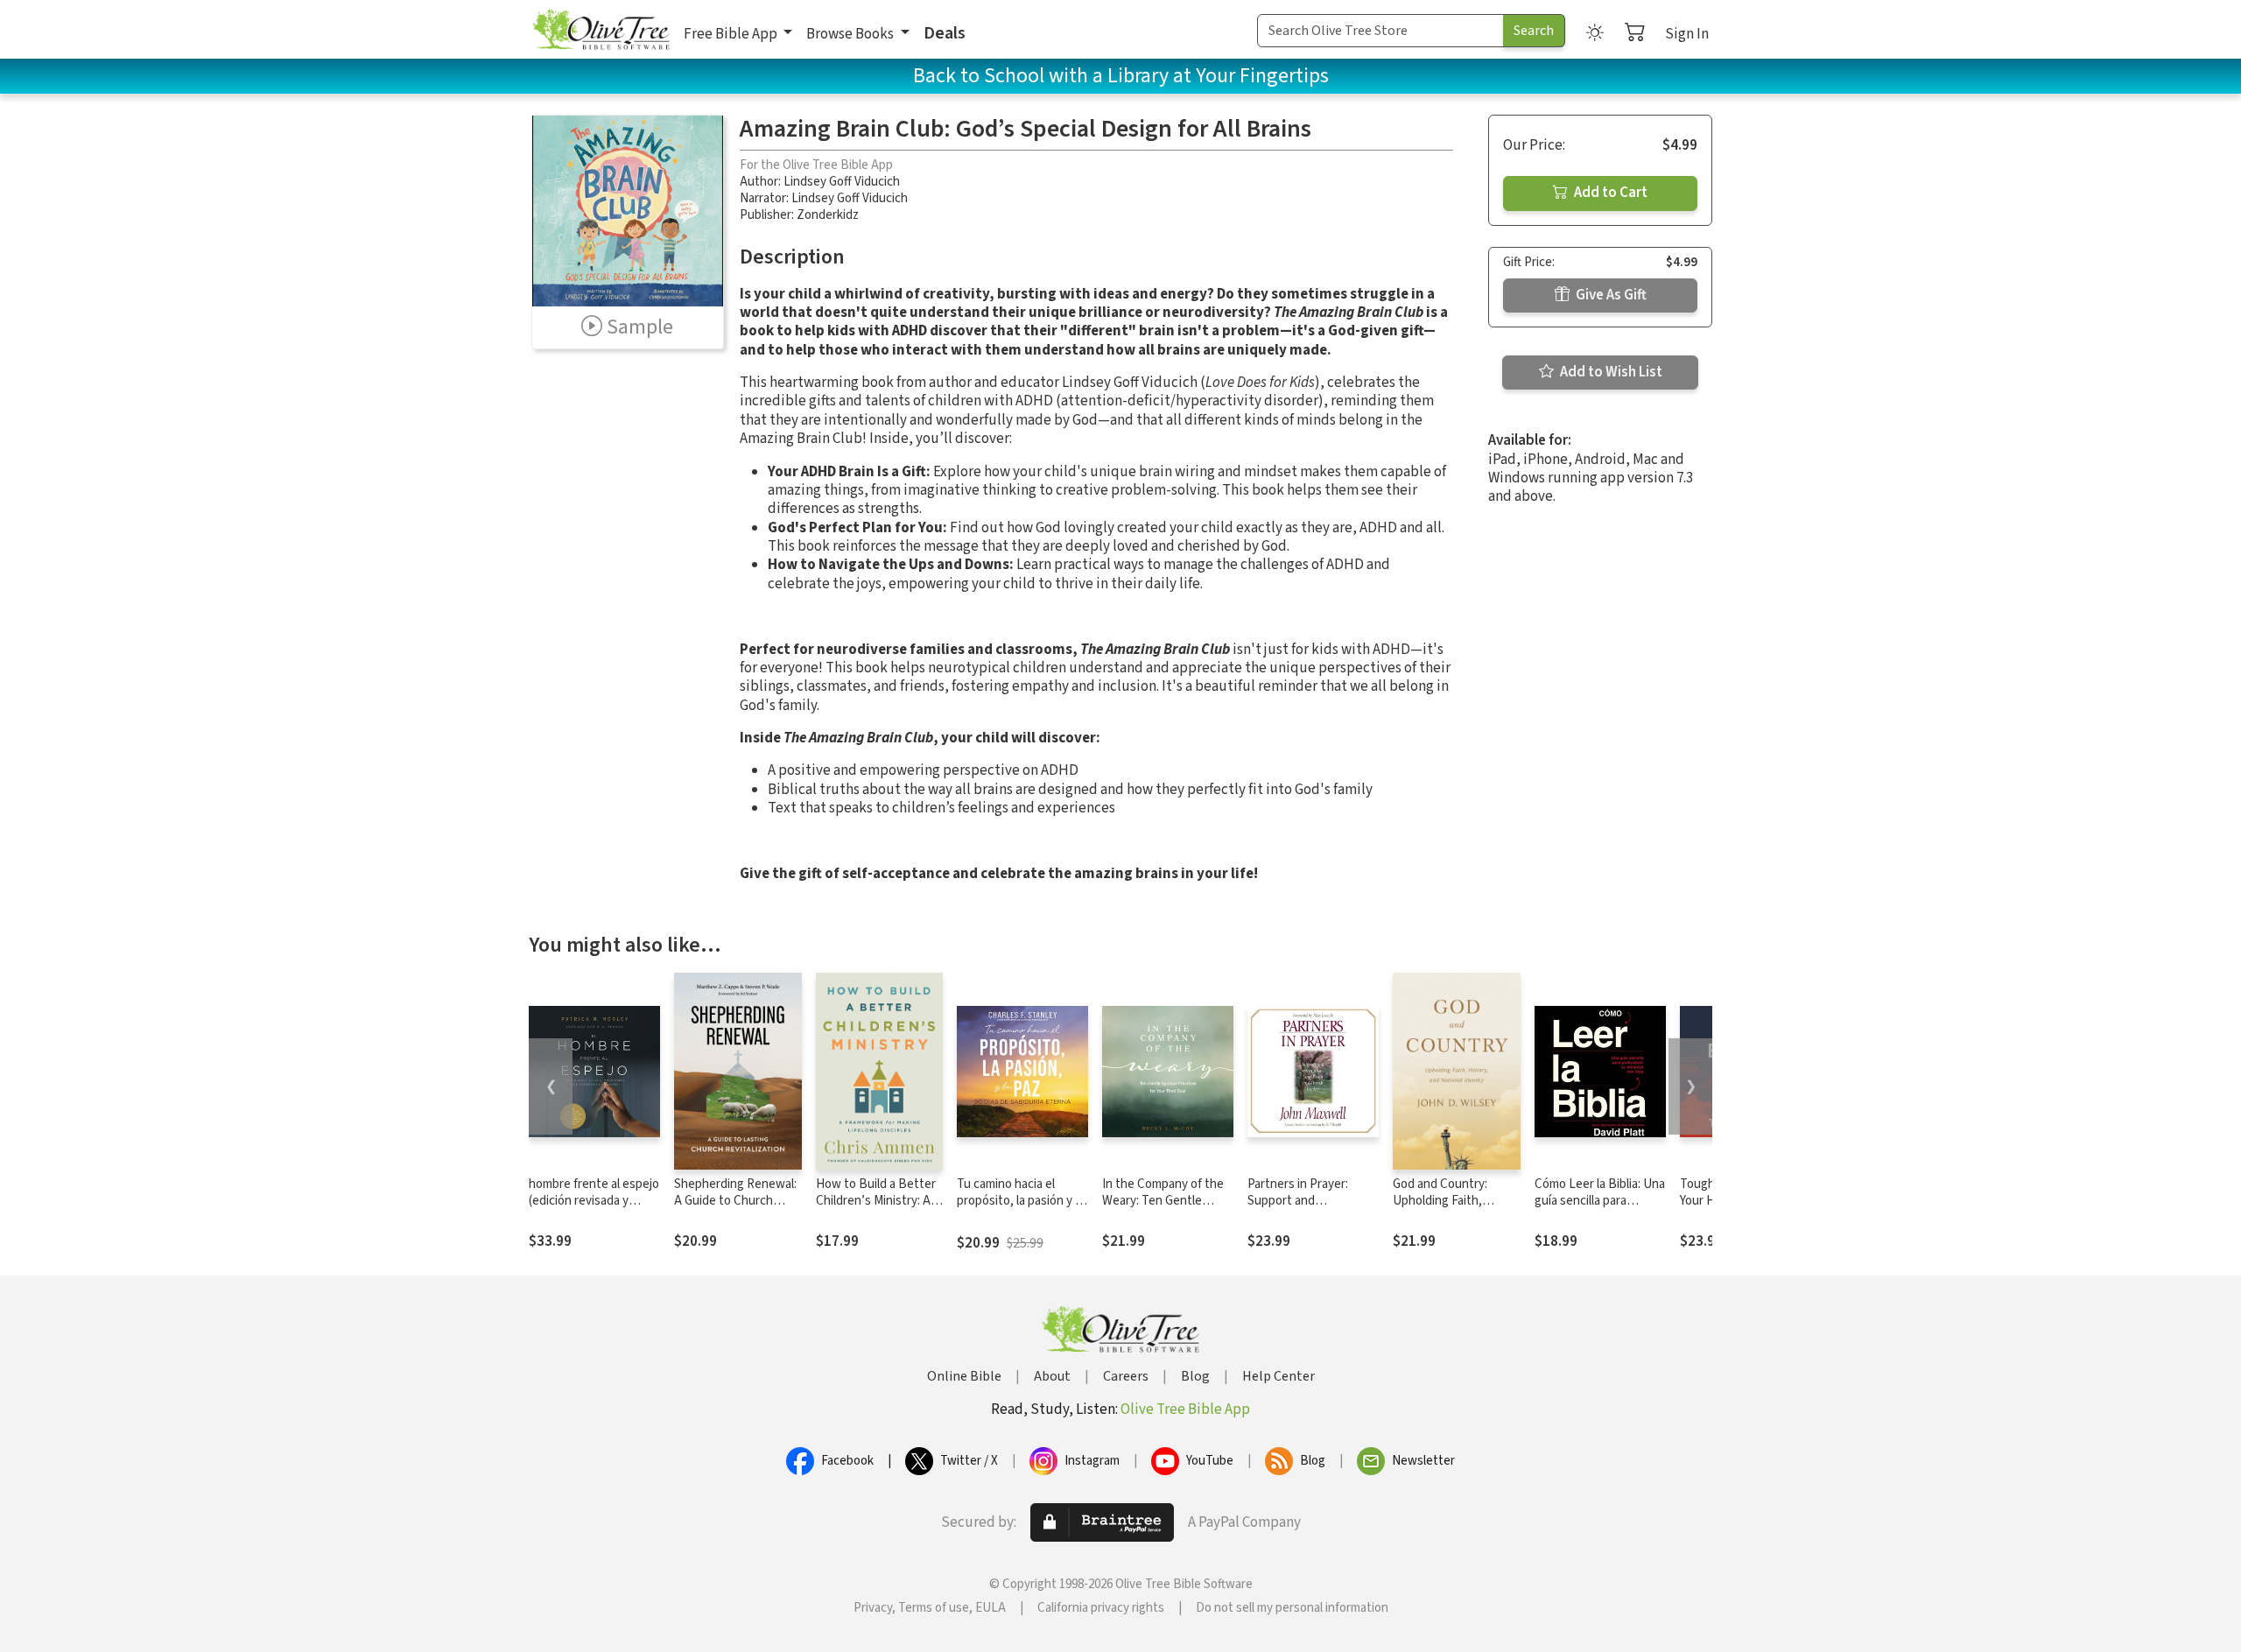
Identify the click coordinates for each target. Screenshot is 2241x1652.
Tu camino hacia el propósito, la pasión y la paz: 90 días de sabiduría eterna (1022, 1209)
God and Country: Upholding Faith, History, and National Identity (1450, 1209)
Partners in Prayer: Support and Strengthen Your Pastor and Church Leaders (1312, 1209)
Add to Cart (1609, 193)
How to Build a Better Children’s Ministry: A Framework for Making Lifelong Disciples (876, 1209)
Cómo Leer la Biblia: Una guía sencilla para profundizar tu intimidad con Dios (1600, 1209)
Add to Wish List (1610, 372)
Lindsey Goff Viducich (842, 182)
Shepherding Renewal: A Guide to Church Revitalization (735, 1201)
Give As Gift (1610, 295)
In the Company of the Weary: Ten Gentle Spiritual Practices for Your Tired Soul (1163, 1209)
